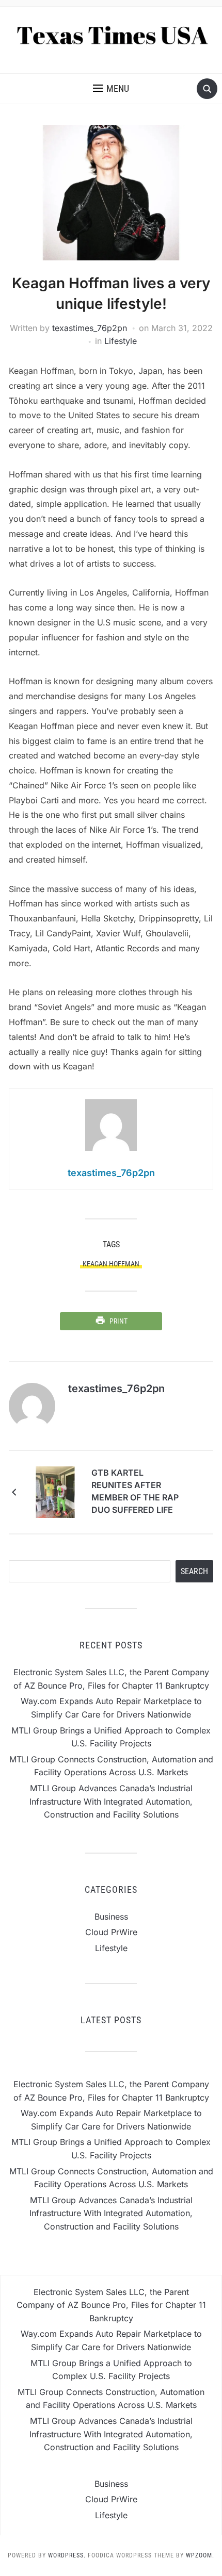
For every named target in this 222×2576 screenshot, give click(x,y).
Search (194, 1571)
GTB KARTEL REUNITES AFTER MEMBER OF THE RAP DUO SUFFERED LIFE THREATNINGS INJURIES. (135, 1493)
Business (111, 1917)
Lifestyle (121, 341)
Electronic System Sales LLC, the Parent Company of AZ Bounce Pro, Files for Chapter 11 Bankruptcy (111, 2305)
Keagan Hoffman (111, 1264)
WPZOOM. (200, 2555)
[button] (111, 89)
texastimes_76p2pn (90, 328)
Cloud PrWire (111, 1932)
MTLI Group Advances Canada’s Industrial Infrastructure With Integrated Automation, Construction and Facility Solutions (111, 1801)
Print (118, 1321)
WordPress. (67, 2555)
